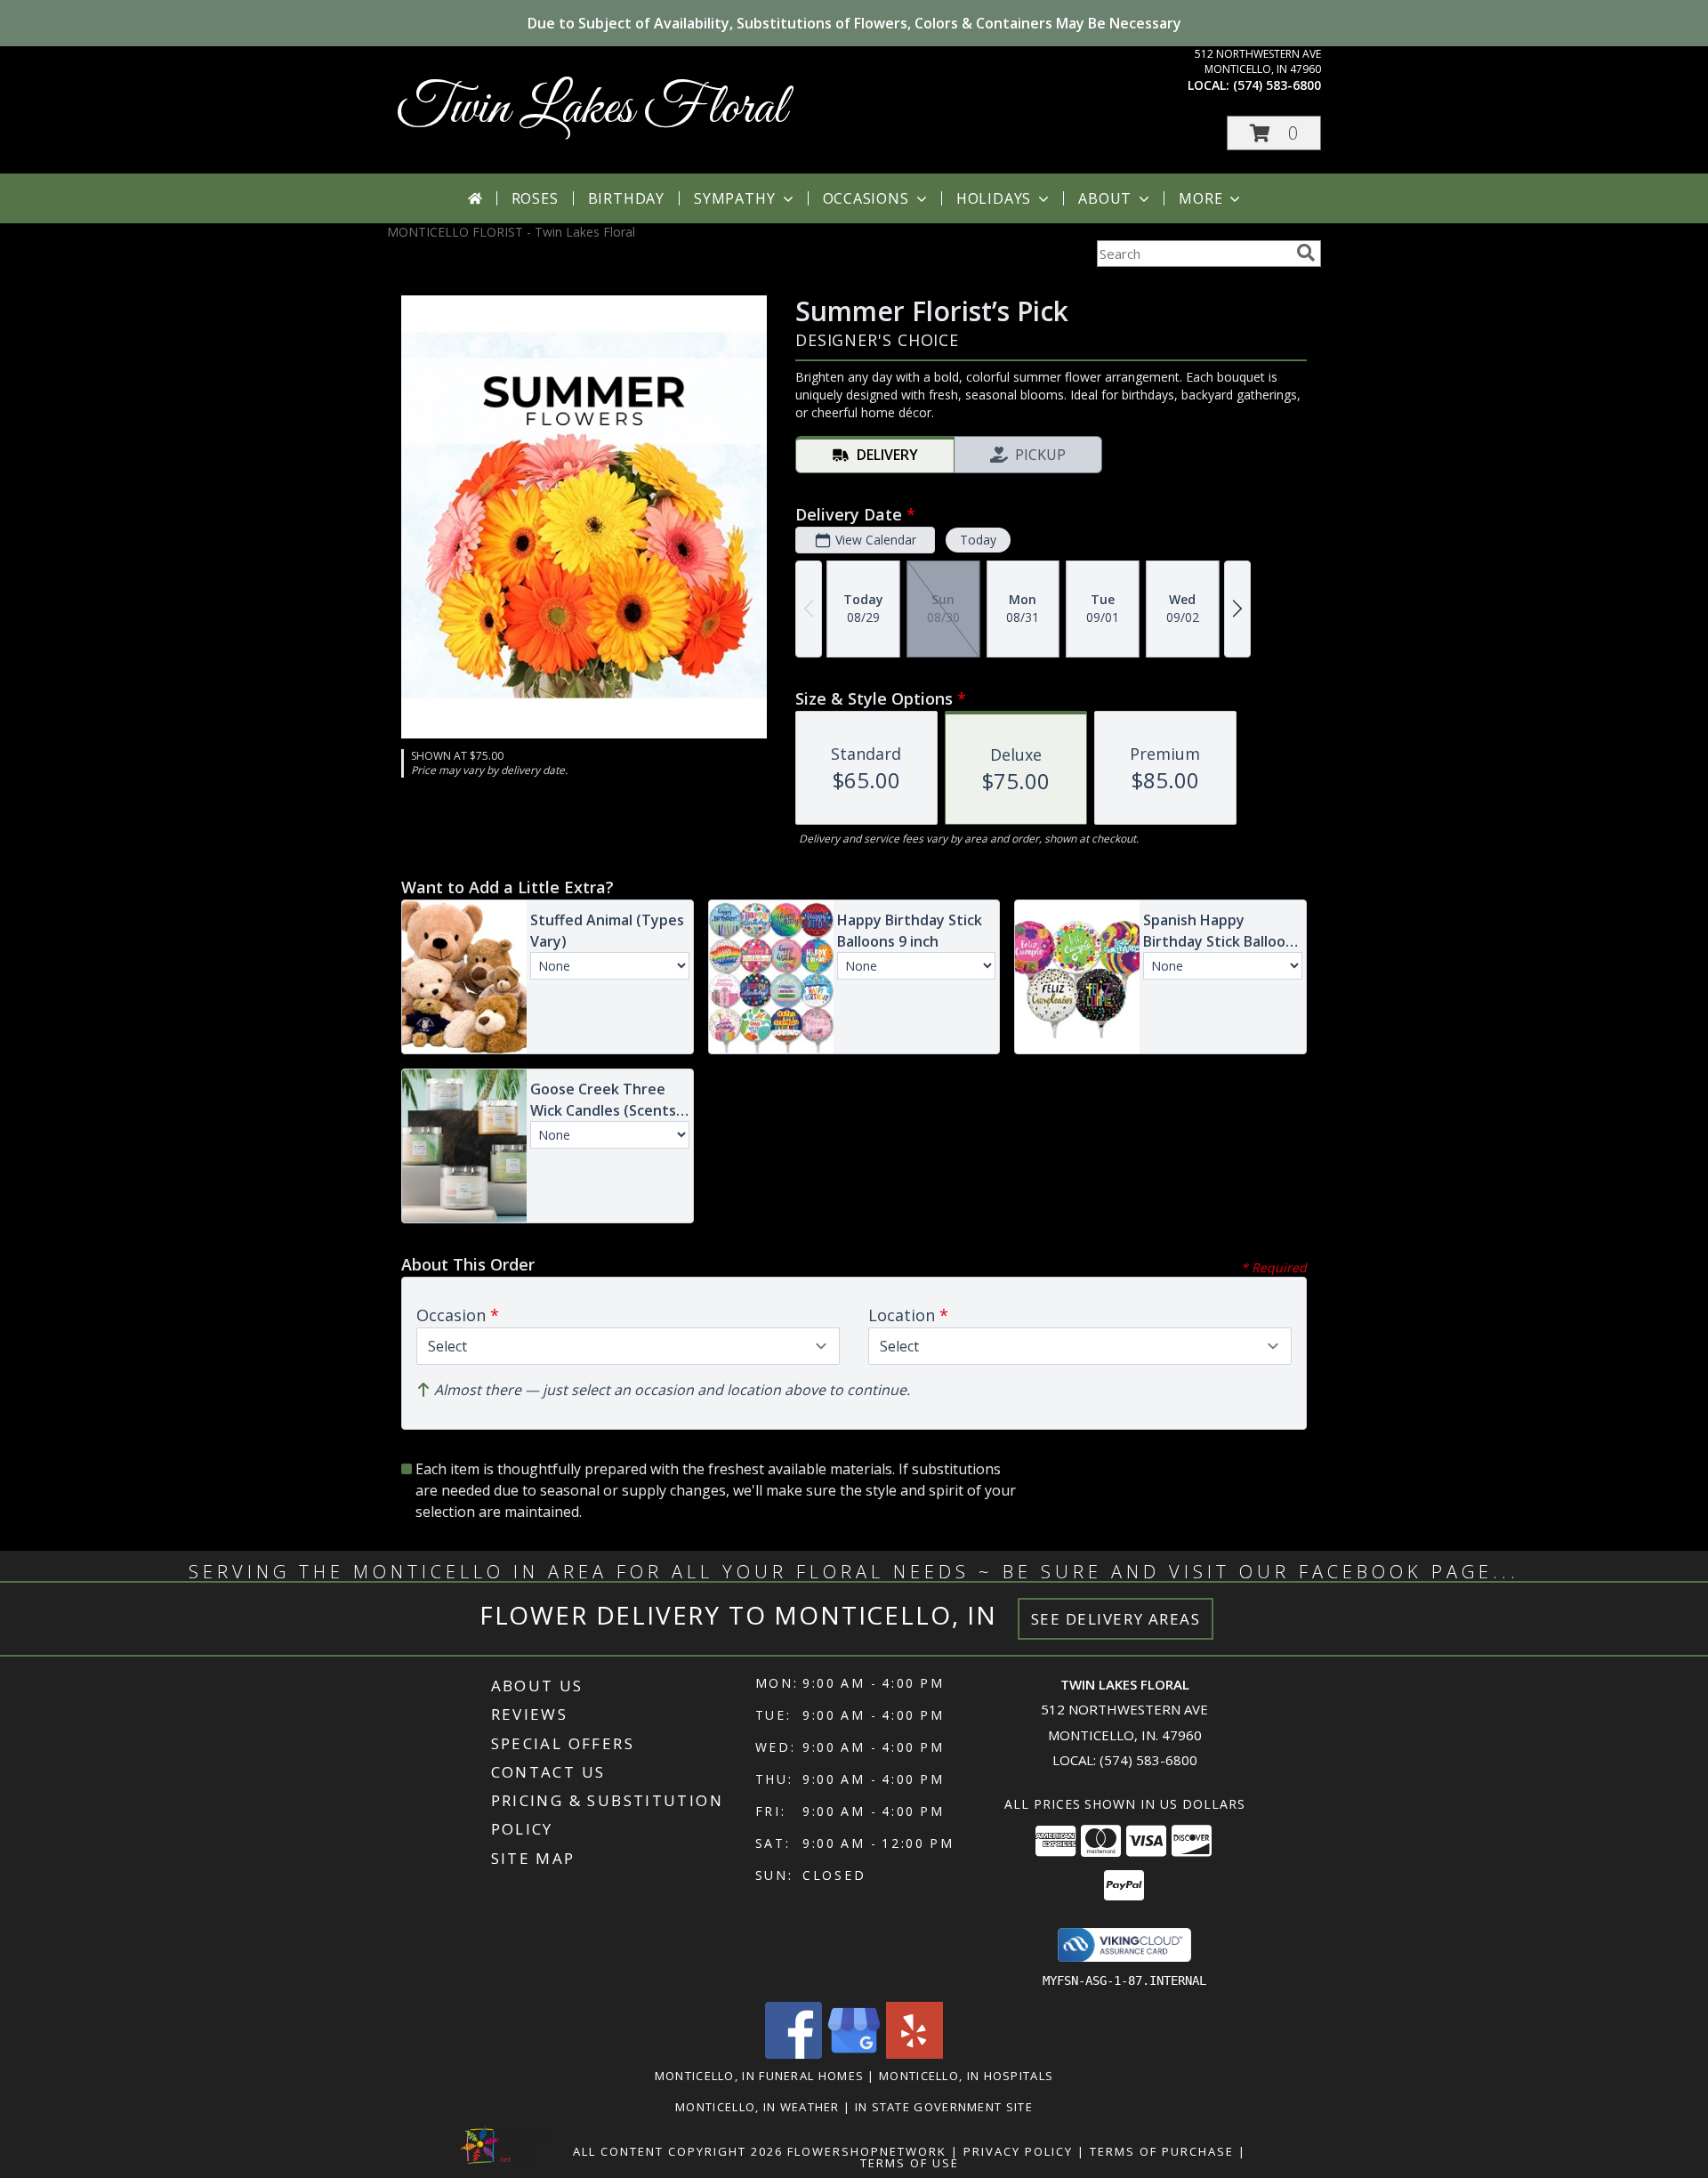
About (1105, 198)
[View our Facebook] (794, 2054)
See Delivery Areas (1116, 1619)
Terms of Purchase (1162, 2151)
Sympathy (734, 198)
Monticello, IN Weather (757, 2107)
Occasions (866, 198)
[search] (1306, 253)
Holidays (994, 198)
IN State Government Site (944, 2107)
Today (978, 540)
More (1200, 198)
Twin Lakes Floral (591, 109)
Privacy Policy (1018, 2151)
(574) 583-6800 (1277, 85)
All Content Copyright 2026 (678, 2151)
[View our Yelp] (914, 2054)
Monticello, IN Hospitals (966, 2076)
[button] (1274, 133)
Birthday (626, 198)
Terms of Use (910, 2163)
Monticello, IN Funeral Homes (759, 2076)
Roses (535, 198)
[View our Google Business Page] (854, 2054)
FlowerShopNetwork (867, 2151)
